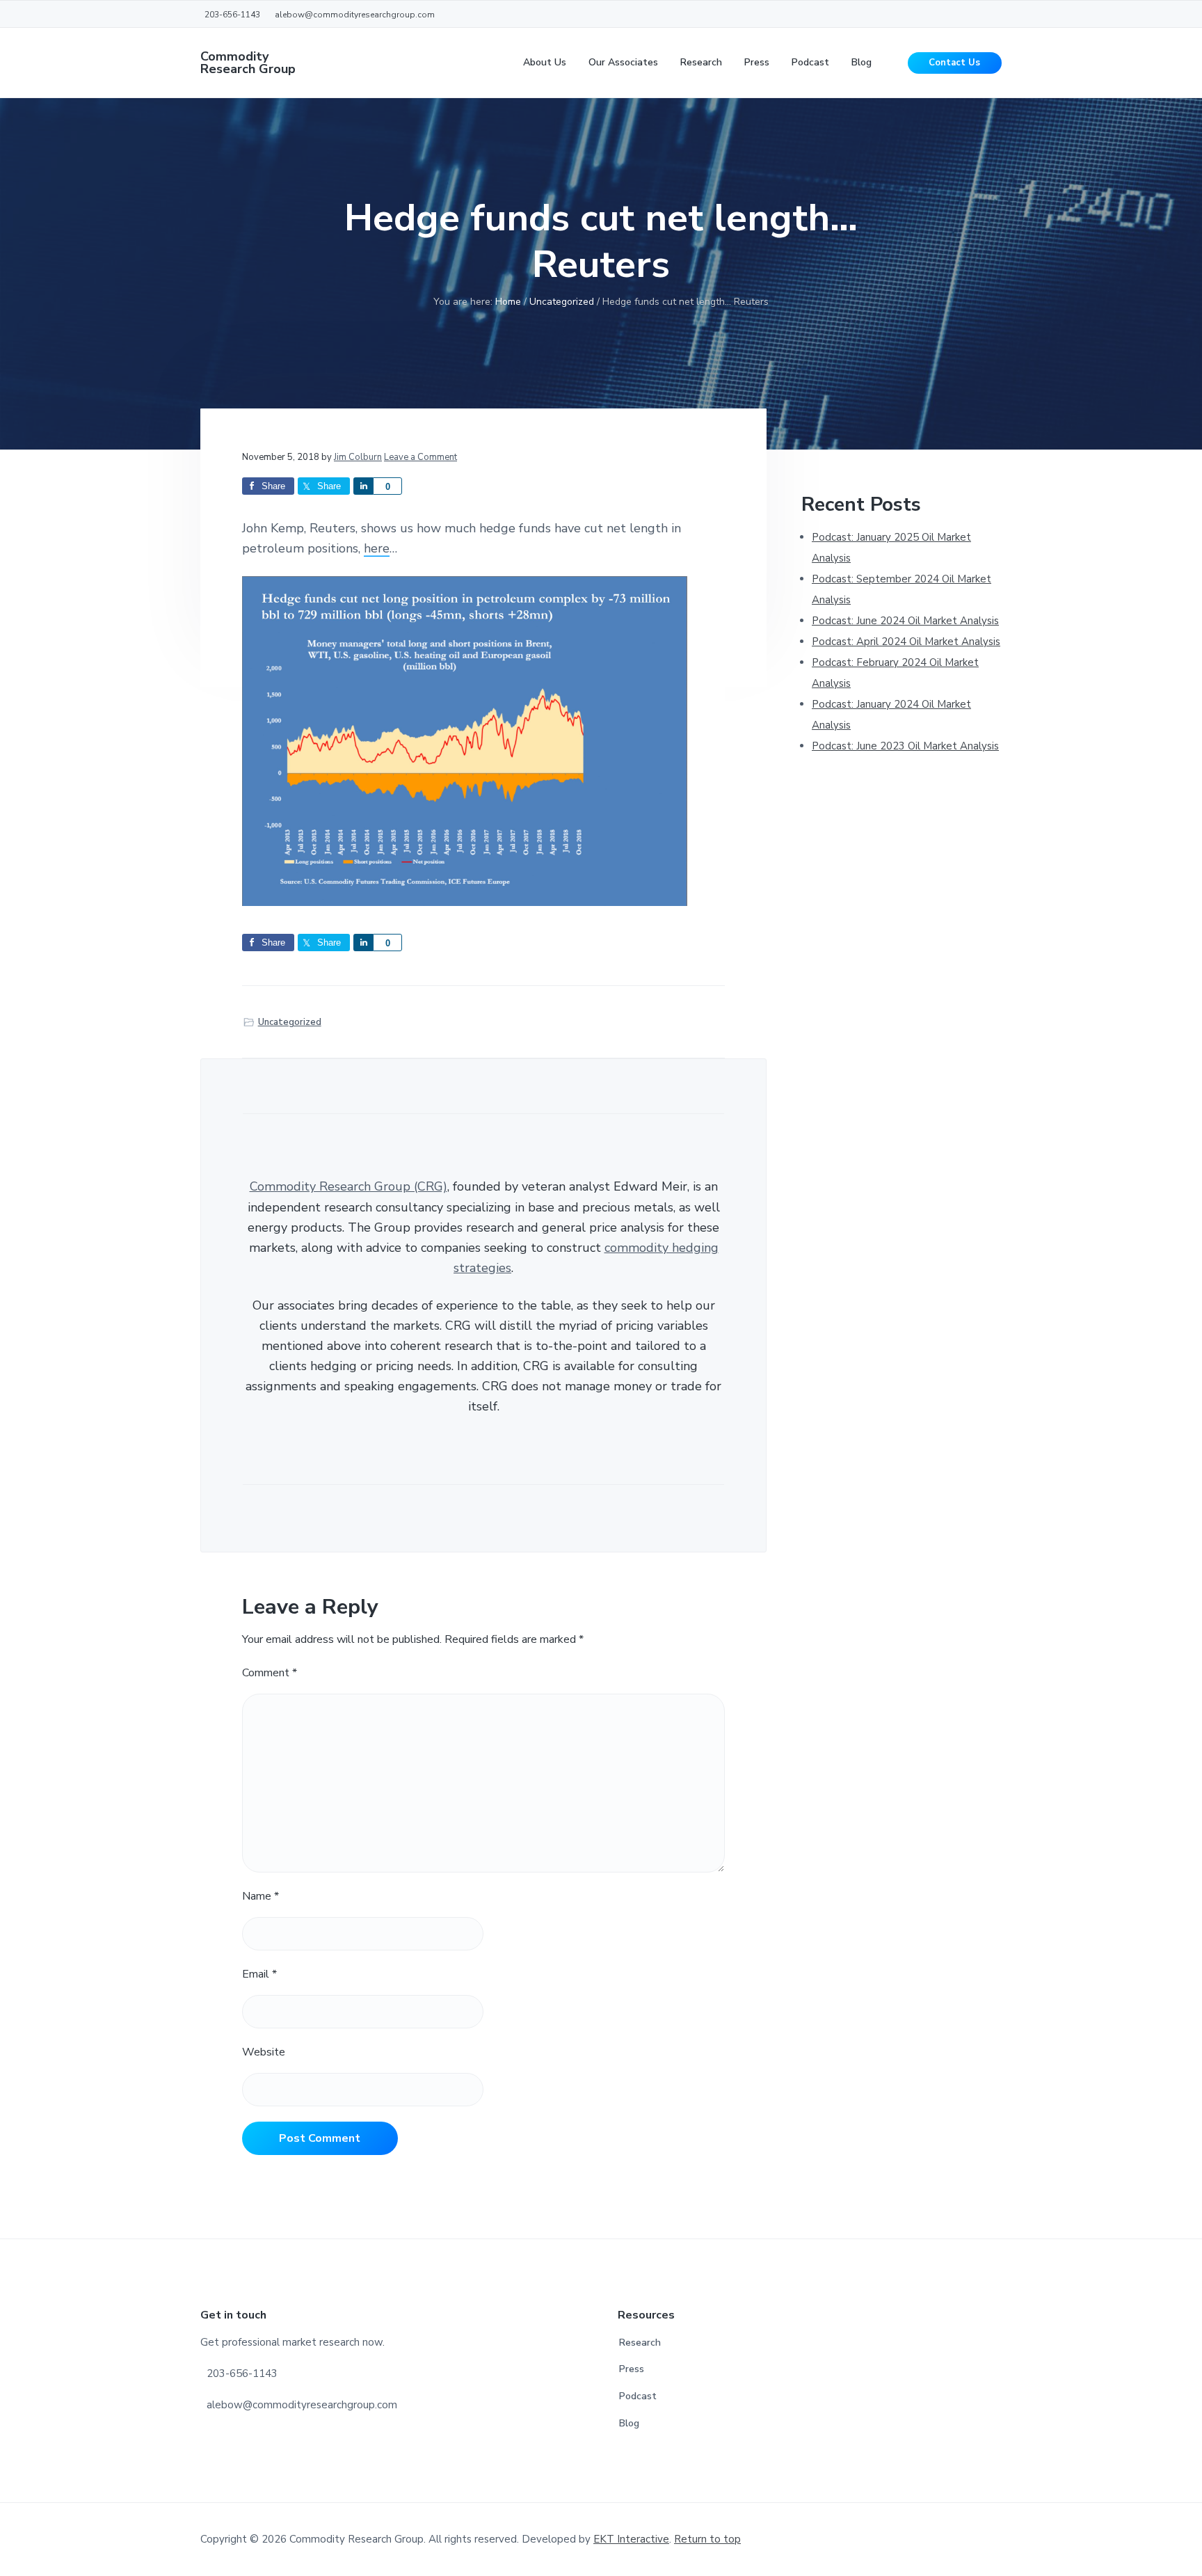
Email (259, 1974)
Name (261, 1896)
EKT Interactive (631, 2539)
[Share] (363, 486)
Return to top (707, 2539)
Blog (629, 2423)
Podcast (638, 2396)
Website (264, 2052)
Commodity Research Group (248, 63)
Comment (270, 1673)
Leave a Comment (420, 457)
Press (632, 2369)
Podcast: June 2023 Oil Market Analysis (905, 746)
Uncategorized (290, 1022)
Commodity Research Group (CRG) (348, 1186)
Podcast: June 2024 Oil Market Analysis (905, 621)
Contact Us (954, 63)
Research (640, 2343)
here (377, 548)
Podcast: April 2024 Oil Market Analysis (906, 642)
